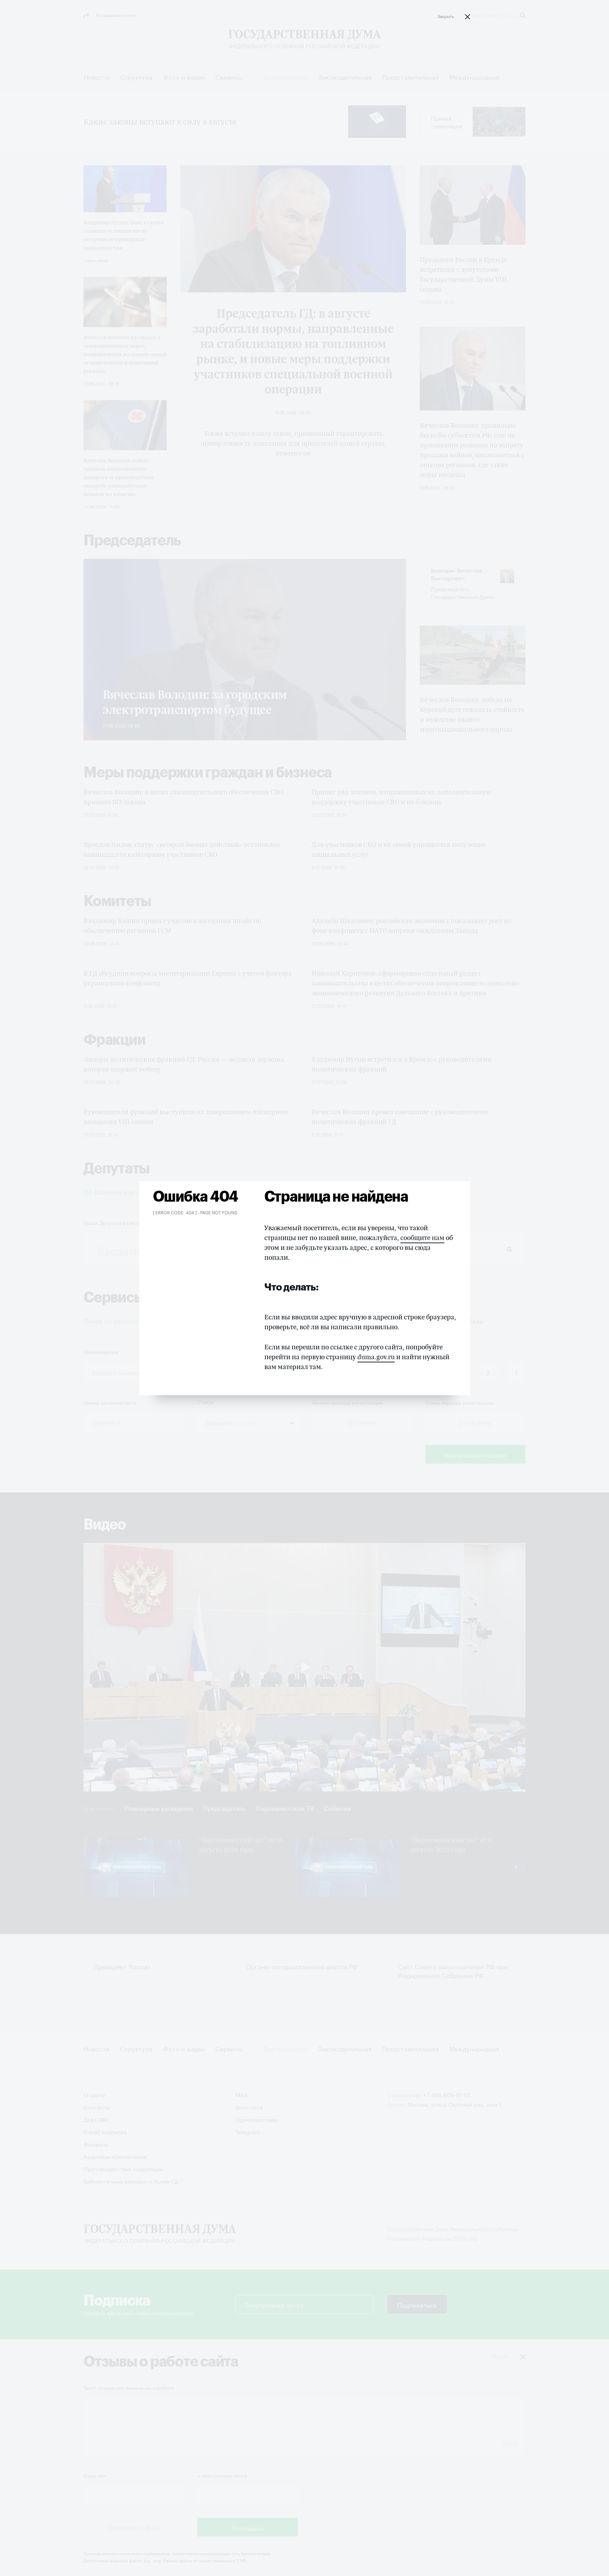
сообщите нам (422, 1238)
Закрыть (446, 16)
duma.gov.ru (376, 1357)
